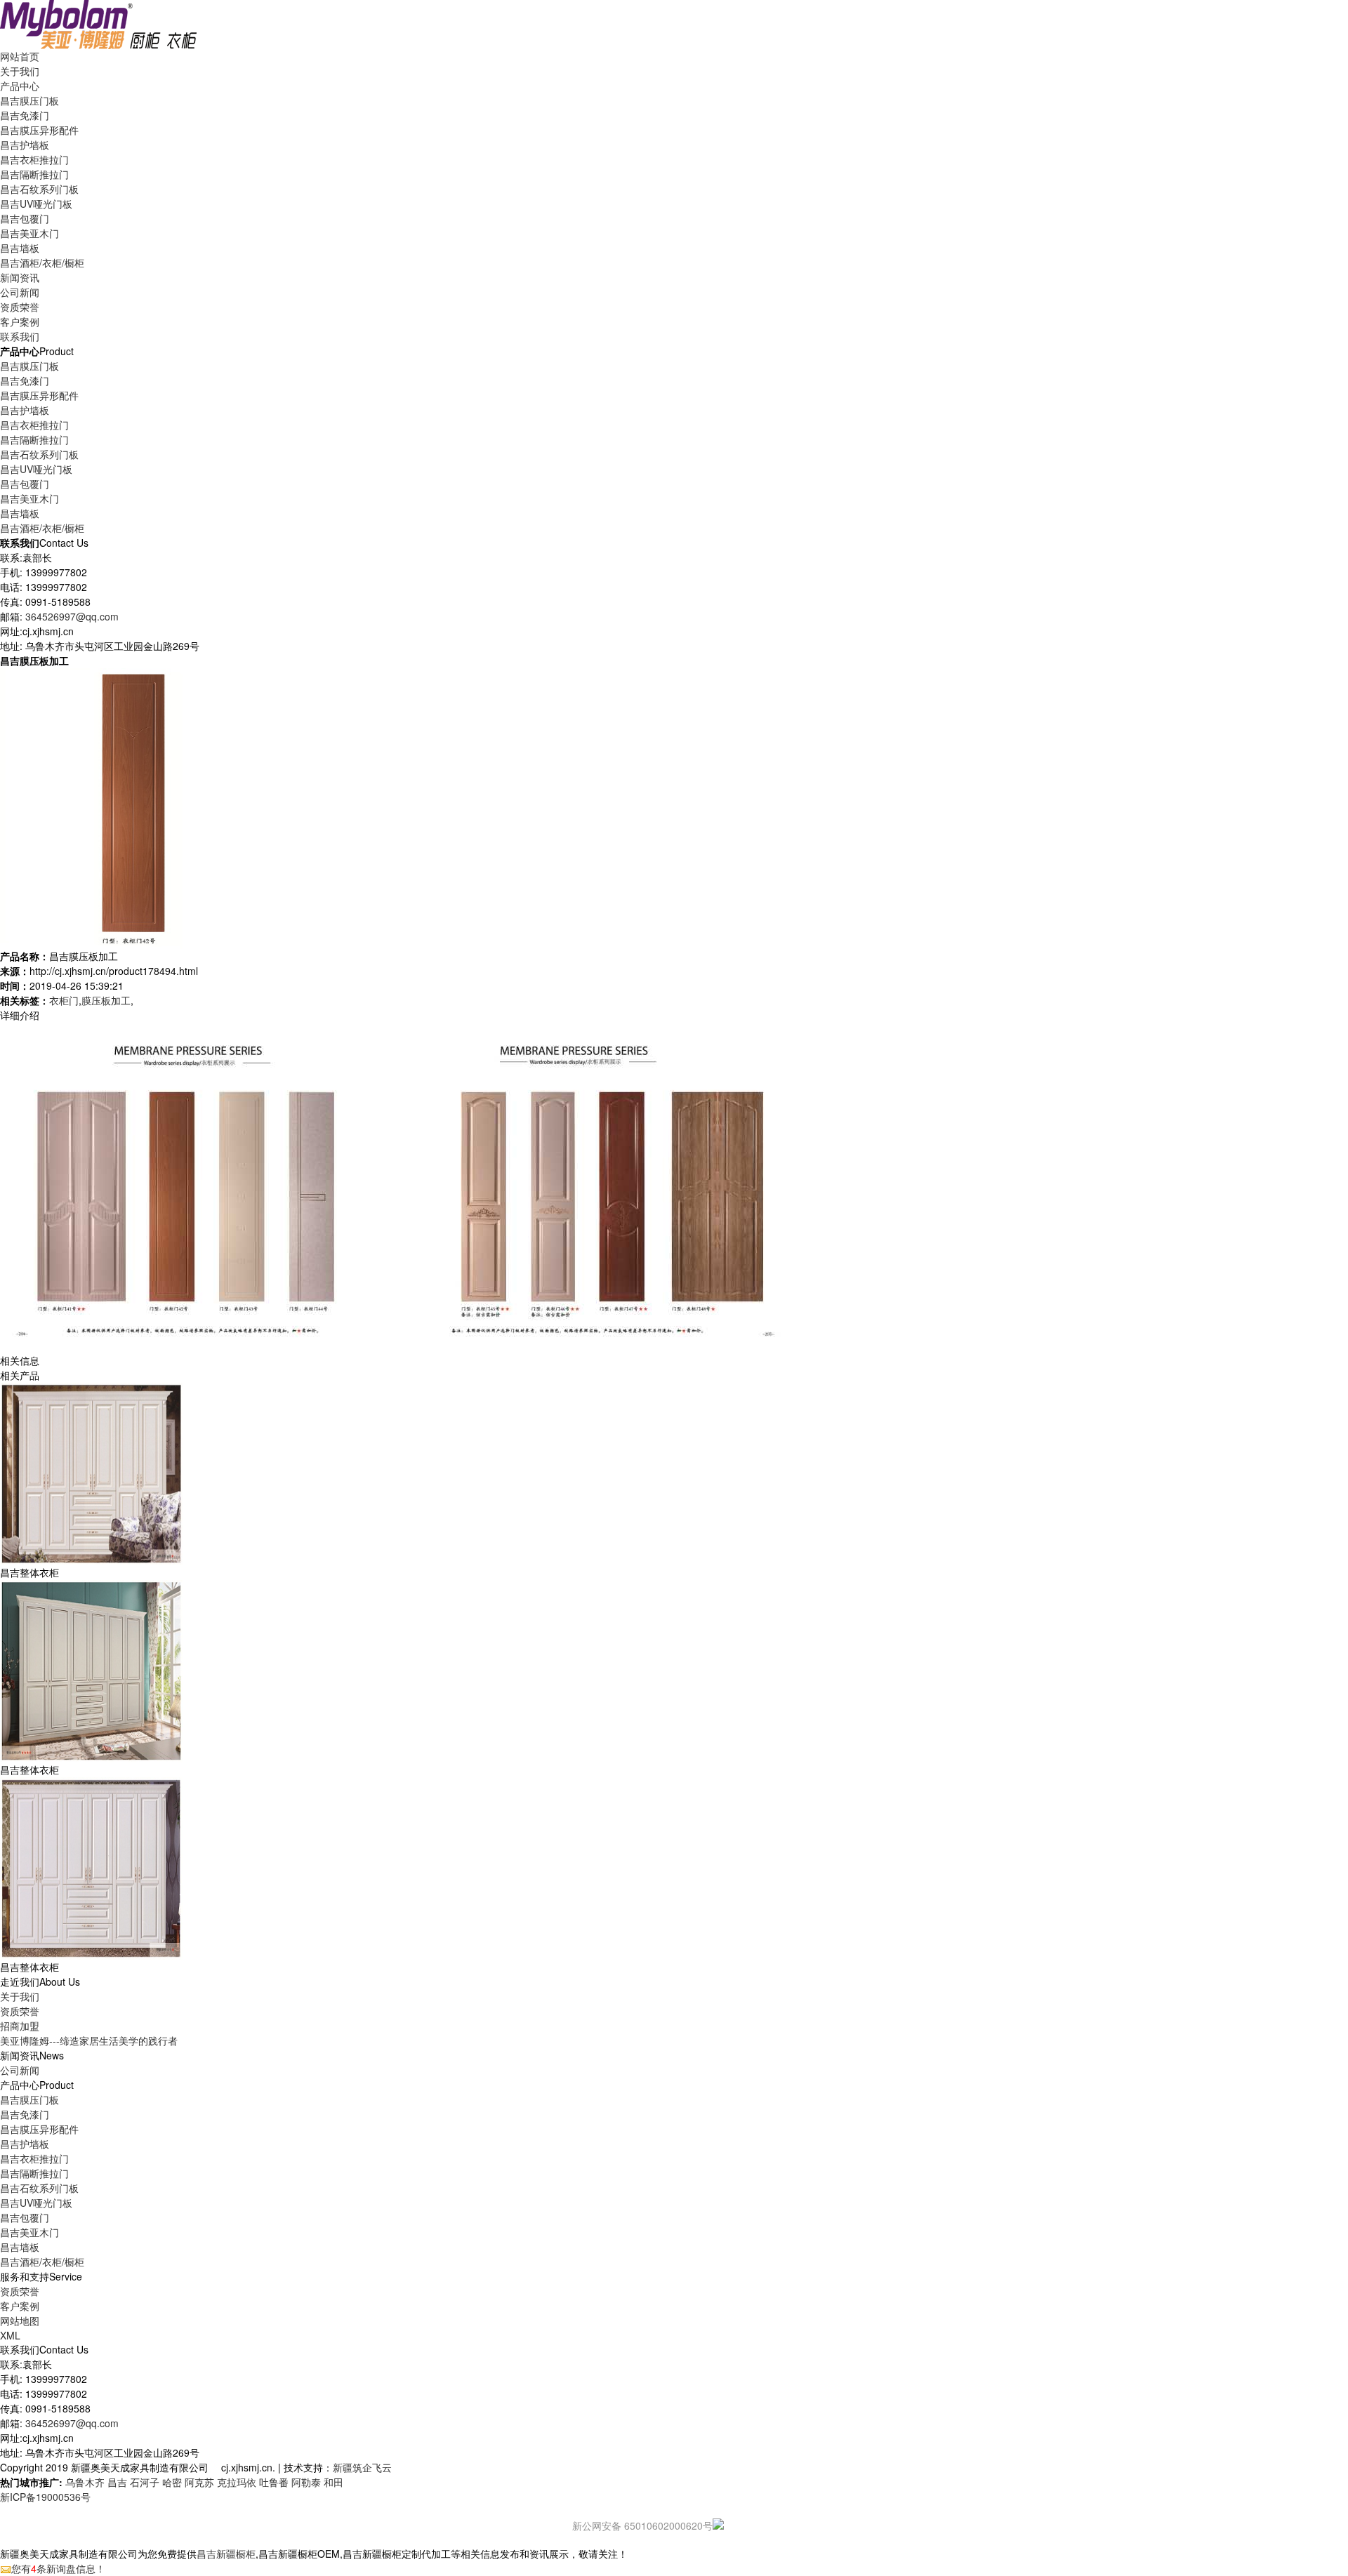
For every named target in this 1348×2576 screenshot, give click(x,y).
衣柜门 (64, 1000)
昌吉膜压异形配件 (39, 130)
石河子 (145, 2482)
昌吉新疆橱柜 (226, 2554)
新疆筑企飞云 (362, 2467)
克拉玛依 (237, 2482)
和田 (333, 2482)
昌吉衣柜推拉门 (34, 159)
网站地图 (20, 2321)
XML (10, 2335)
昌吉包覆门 (25, 218)
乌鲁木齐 (85, 2482)
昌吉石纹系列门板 (39, 189)
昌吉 (117, 2482)
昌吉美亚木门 (29, 233)
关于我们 (20, 1996)
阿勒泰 (306, 2482)
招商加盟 (20, 2026)
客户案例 (20, 2306)
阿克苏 (199, 2482)
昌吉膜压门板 (29, 100)
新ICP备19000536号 (45, 2497)
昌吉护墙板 (25, 145)
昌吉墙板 (20, 248)
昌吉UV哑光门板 (36, 204)
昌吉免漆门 (25, 115)
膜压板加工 (106, 1000)
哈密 (172, 2482)
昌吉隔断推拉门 (34, 174)
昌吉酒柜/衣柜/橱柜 (42, 263)
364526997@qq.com (72, 616)
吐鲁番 (274, 2482)
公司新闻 (20, 292)
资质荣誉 (20, 2011)
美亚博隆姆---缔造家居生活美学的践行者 (89, 2040)
